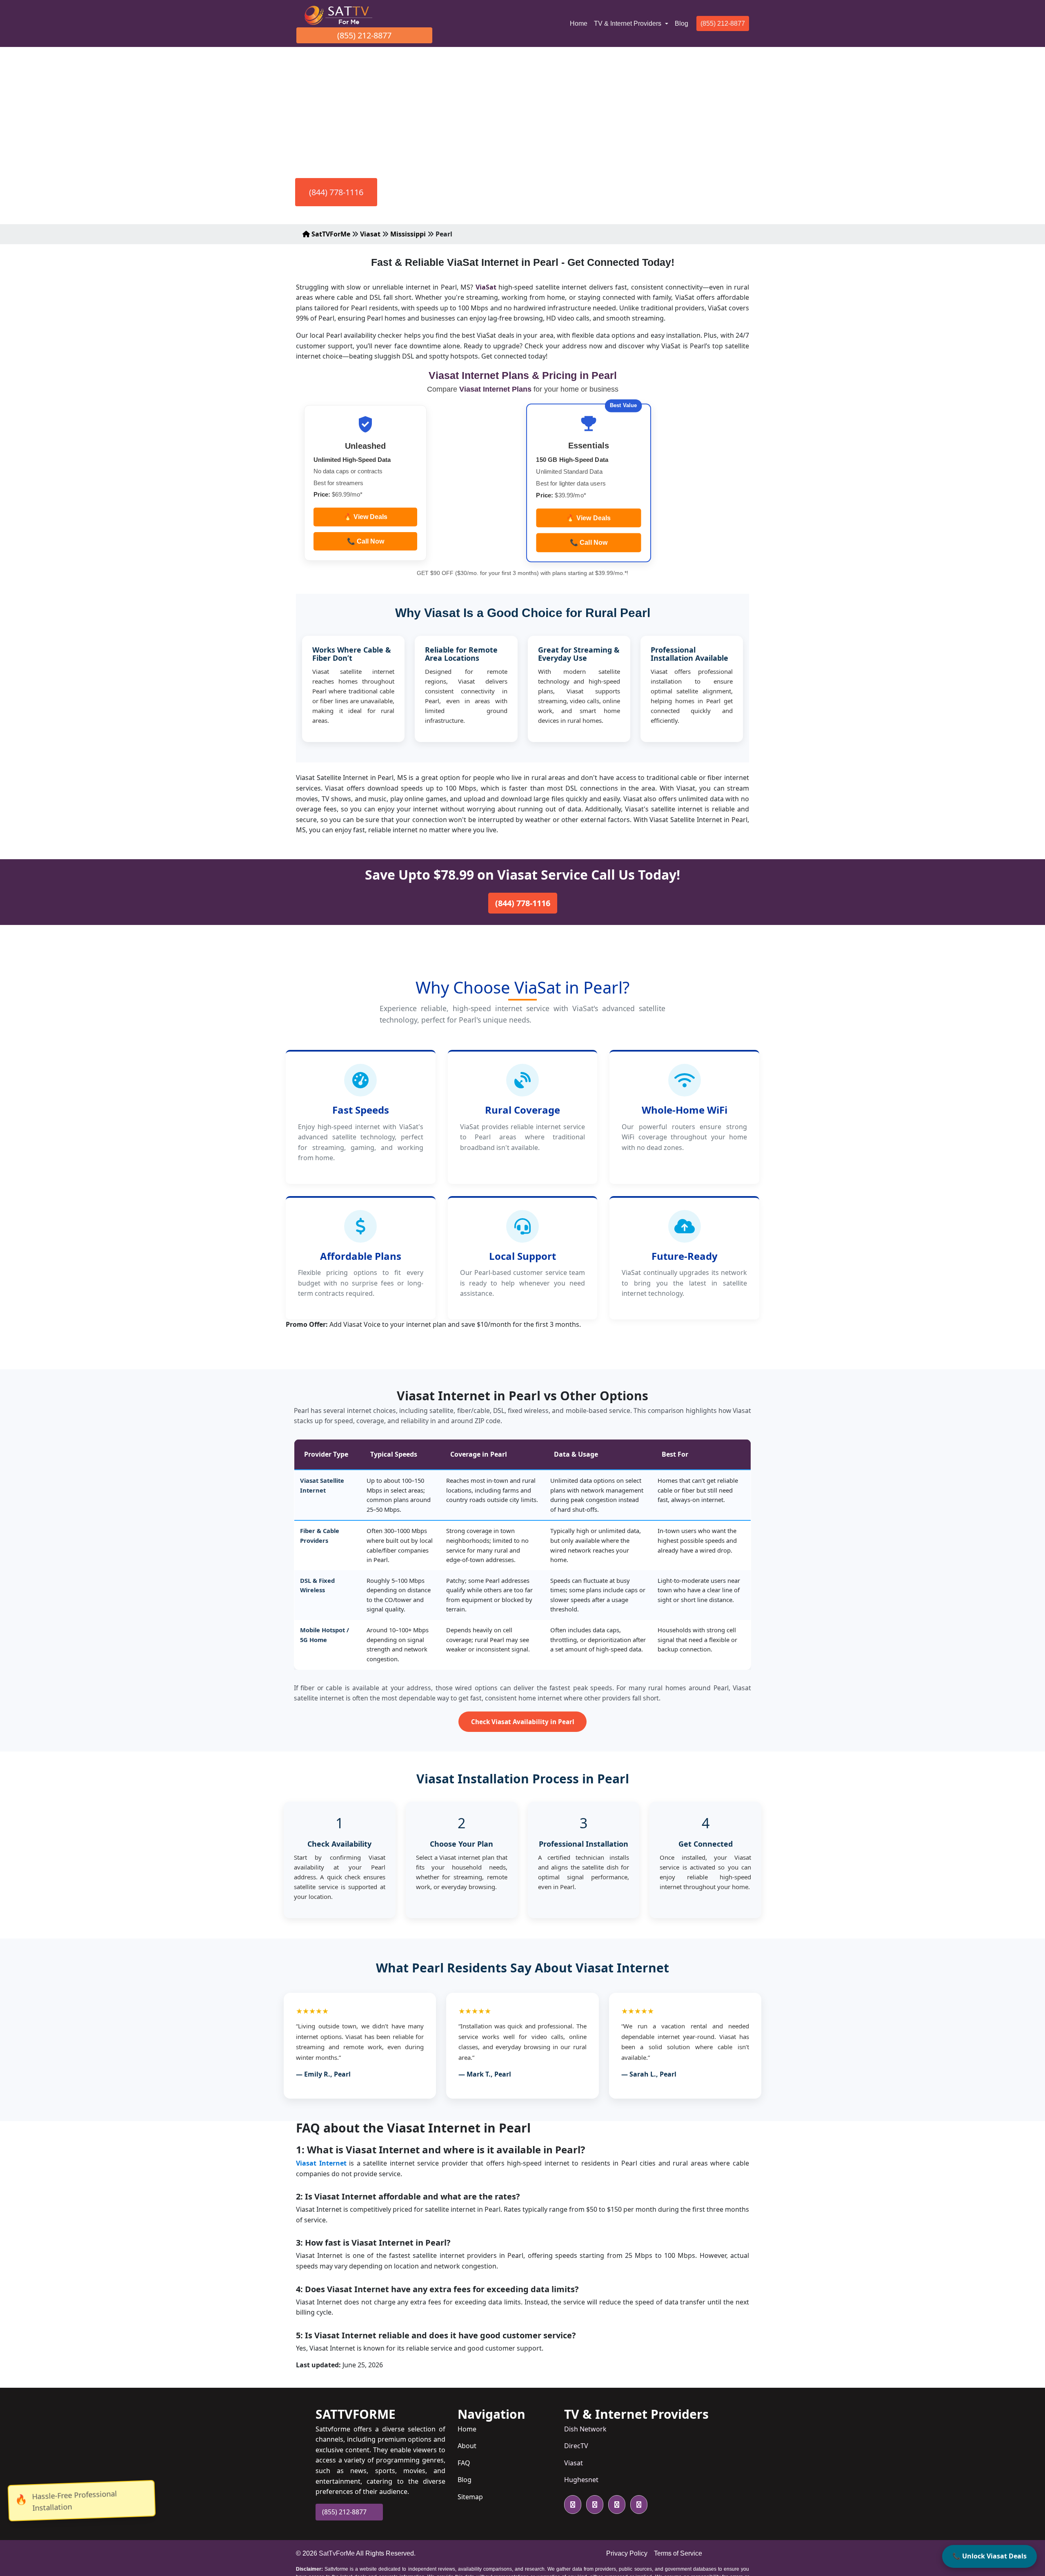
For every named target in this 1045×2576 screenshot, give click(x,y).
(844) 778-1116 (336, 192)
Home (580, 23)
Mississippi (408, 234)
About (467, 2446)
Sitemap (470, 2497)
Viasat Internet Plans (496, 389)
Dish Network (585, 2429)
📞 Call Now (366, 541)
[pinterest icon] (637, 2505)
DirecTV (576, 2446)
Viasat (370, 234)
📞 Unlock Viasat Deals (989, 2556)
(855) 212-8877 (364, 35)
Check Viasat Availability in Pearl (523, 1722)
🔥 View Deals (366, 517)
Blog (681, 23)
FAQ (464, 2463)
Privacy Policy (627, 2553)
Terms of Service (678, 2553)
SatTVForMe (330, 234)
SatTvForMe (337, 2553)
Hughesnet (581, 2480)
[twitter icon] (573, 2505)
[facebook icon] (593, 2505)
